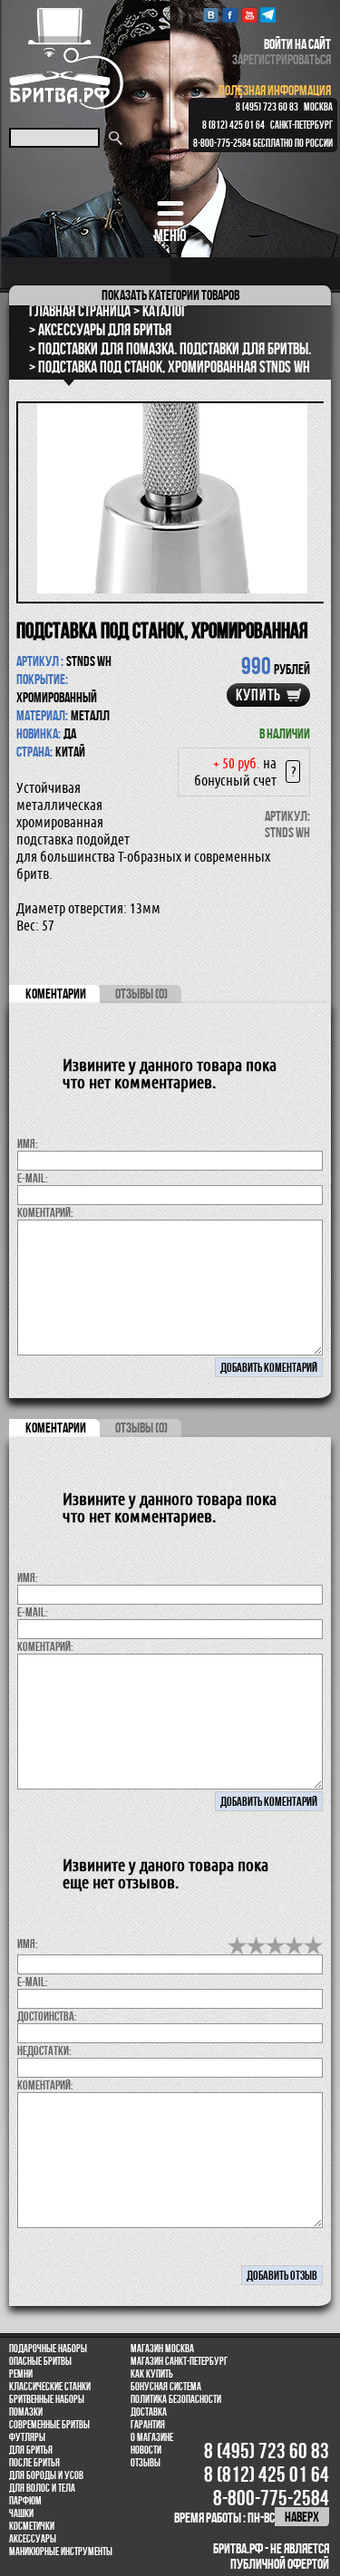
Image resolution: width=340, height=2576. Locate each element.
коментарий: (45, 1212)
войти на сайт (297, 44)
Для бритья (31, 2450)
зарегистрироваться (282, 59)
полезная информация (275, 90)
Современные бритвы (49, 2425)
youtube (249, 15)
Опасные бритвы (40, 2361)
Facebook (230, 15)
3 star (275, 1945)
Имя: (28, 1143)
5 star (313, 1945)
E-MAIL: (33, 1178)
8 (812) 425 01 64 (233, 125)
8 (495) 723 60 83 (267, 107)
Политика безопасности (176, 2399)
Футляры (27, 2437)
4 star (294, 1945)
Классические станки (50, 2387)
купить (258, 695)
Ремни (21, 2374)
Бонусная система (166, 2387)
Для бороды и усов (46, 2475)
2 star (256, 1945)
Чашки (21, 2513)
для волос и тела (42, 2488)
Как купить (152, 2374)
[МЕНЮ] (170, 213)
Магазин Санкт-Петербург (179, 2361)
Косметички (32, 2526)
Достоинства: (47, 2016)
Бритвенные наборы (47, 2399)
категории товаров (170, 295)
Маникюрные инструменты (61, 2552)
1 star (237, 1945)
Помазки (26, 2412)
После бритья (34, 2463)
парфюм (25, 2501)
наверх (302, 2517)
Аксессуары (33, 2539)
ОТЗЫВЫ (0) (141, 994)
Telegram (268, 15)
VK (211, 15)
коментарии (56, 994)
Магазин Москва (162, 2349)
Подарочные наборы (48, 2349)
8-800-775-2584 (222, 143)
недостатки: (44, 2050)
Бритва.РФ (66, 58)
